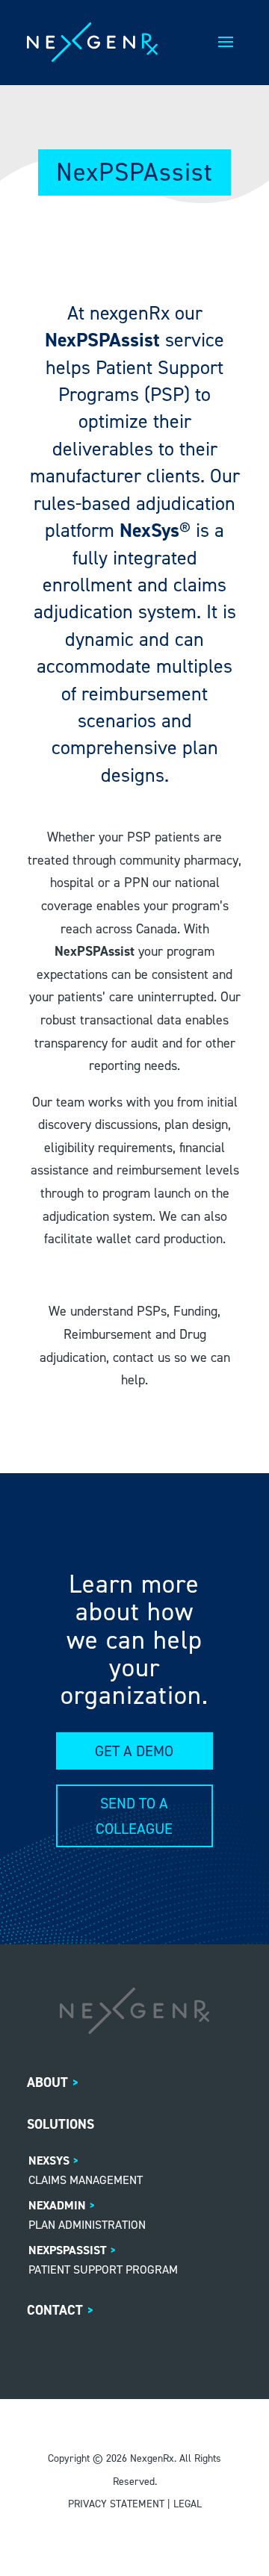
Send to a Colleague (134, 1816)
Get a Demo (134, 1751)
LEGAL (188, 2504)
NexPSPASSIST (68, 2250)
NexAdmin (57, 2205)
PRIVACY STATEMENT (116, 2504)
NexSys (49, 2160)
